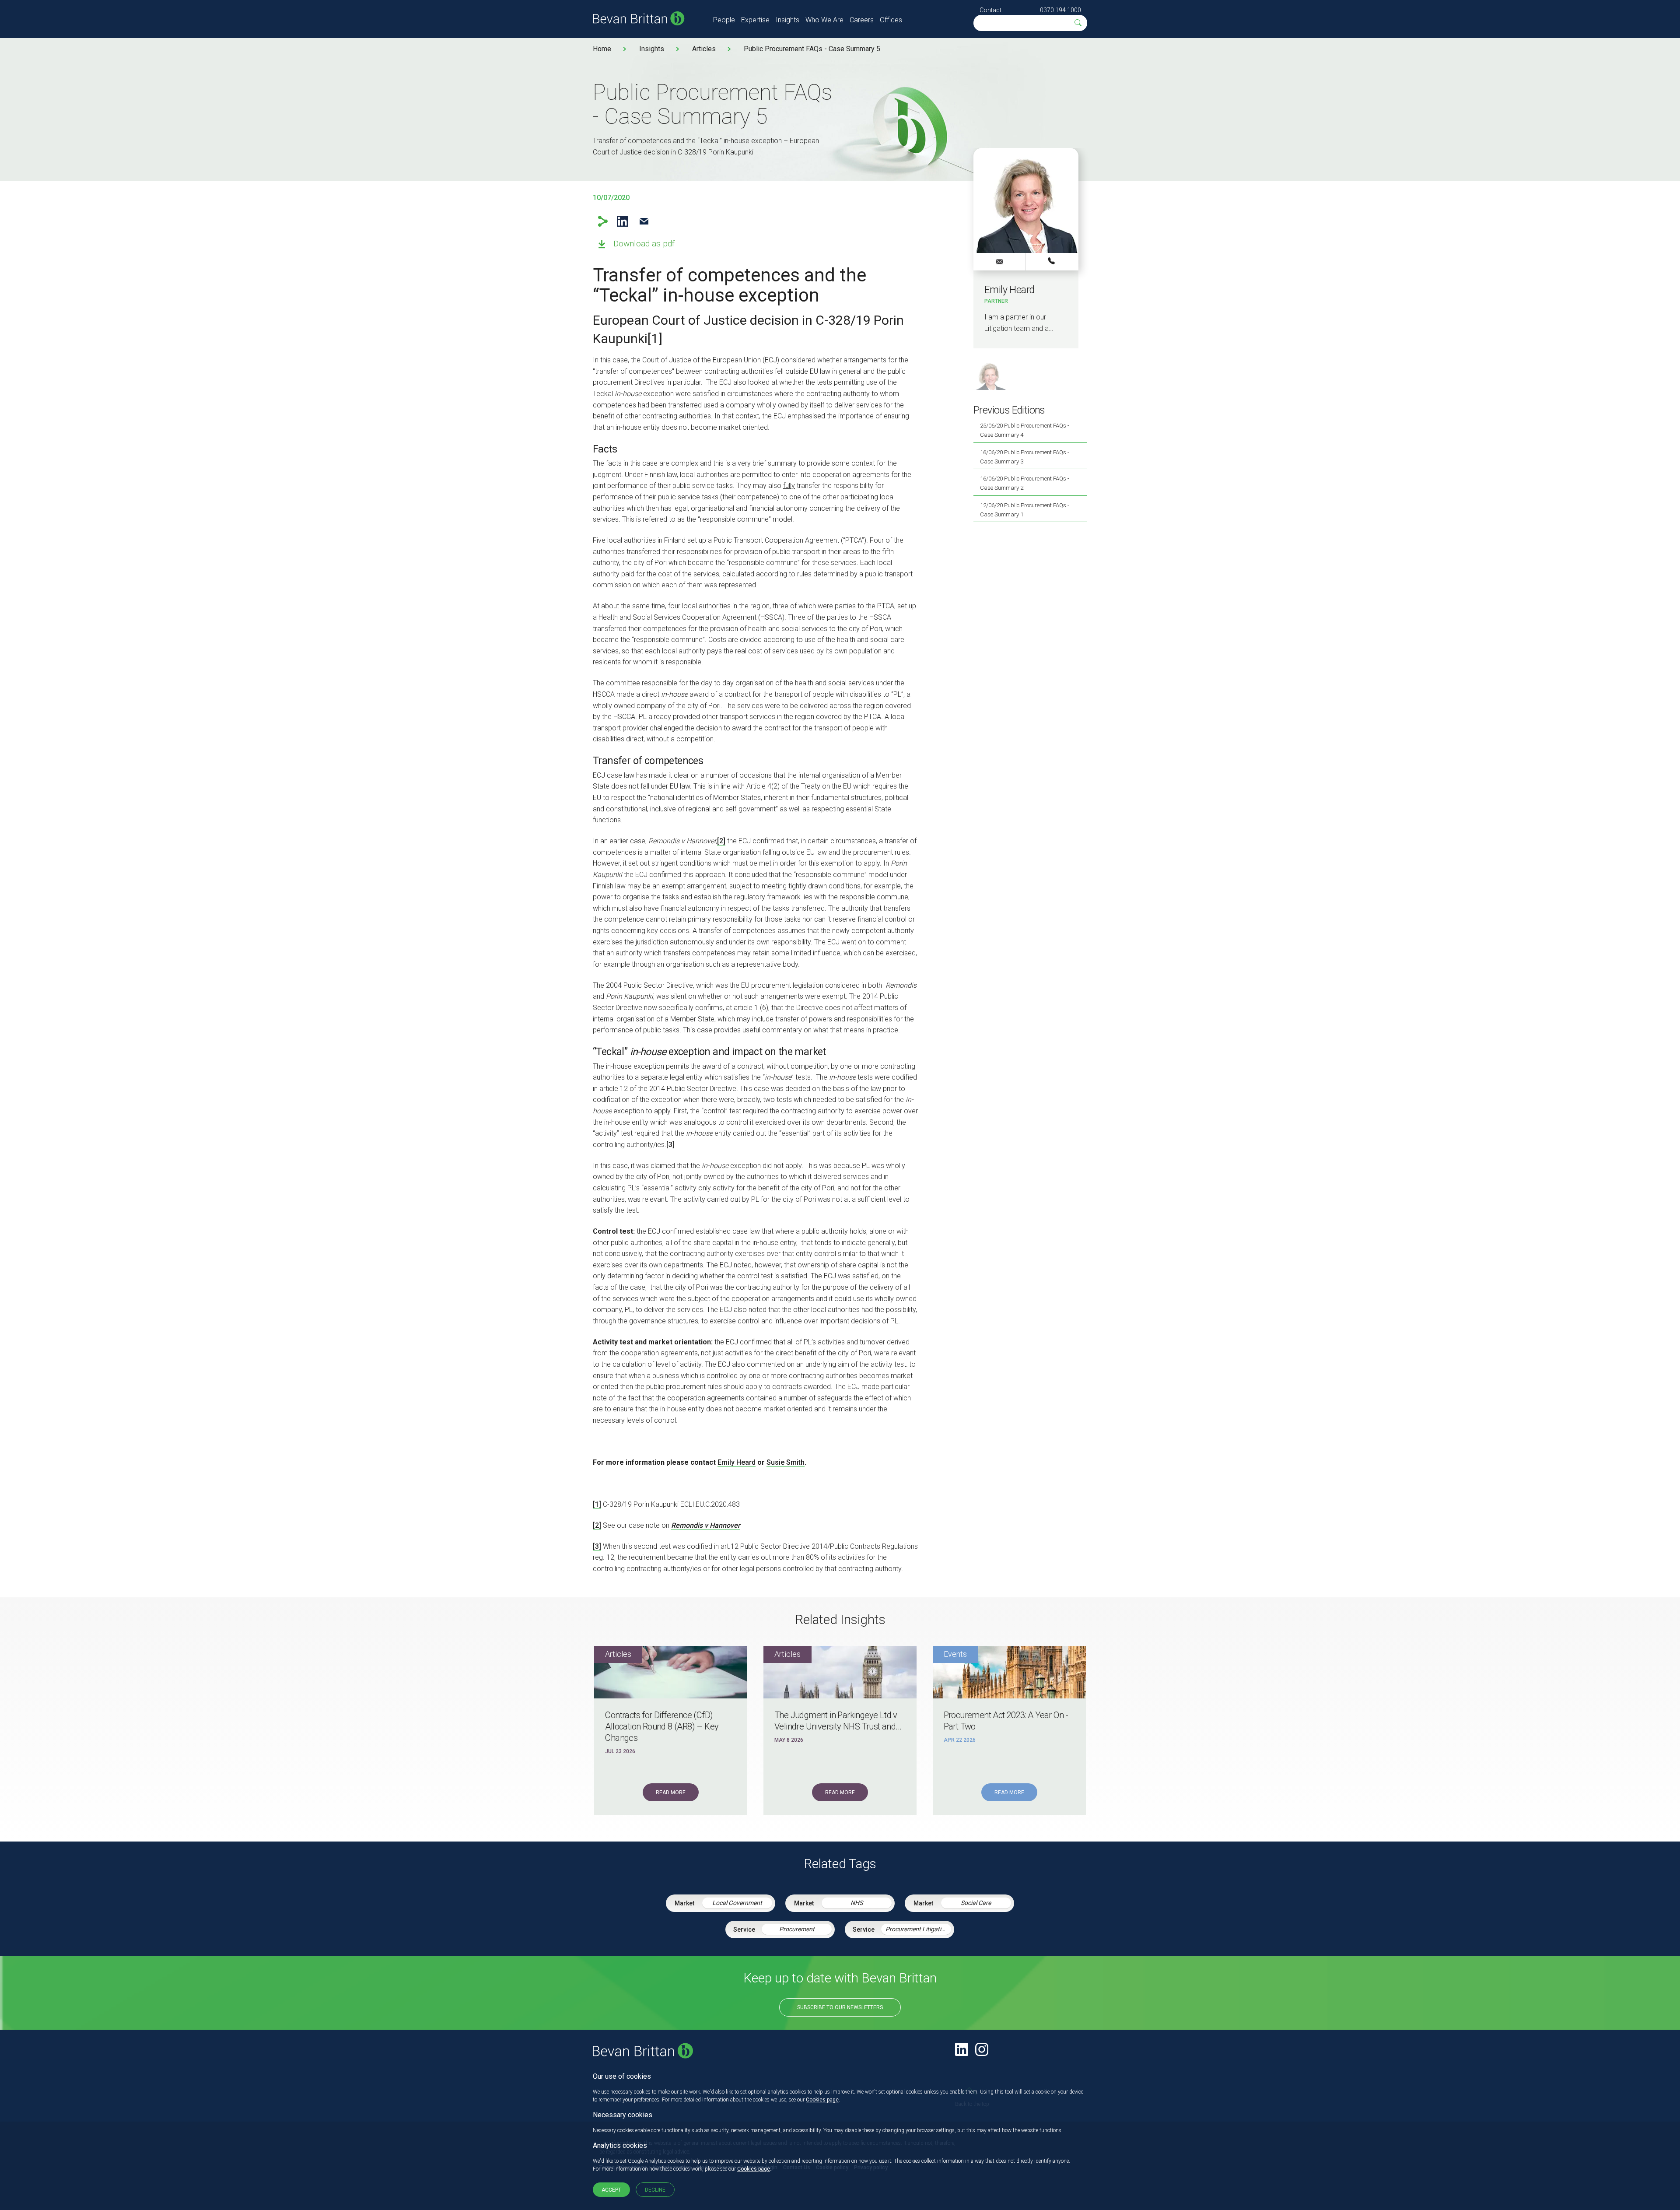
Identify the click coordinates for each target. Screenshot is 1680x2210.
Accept (611, 2190)
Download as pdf (644, 244)
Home (602, 49)
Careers (862, 20)
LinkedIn (622, 221)
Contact (990, 10)
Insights (787, 20)
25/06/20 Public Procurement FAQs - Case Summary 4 (1025, 430)
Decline (655, 2190)
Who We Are (824, 20)
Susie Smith (786, 1462)
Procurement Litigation (917, 1929)
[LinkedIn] (962, 2049)
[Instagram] (982, 2049)
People (724, 20)
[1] (655, 339)
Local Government (737, 1903)
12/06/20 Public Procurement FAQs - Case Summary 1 (1025, 510)
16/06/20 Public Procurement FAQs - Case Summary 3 (1025, 457)
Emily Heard (737, 1462)
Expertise (755, 20)
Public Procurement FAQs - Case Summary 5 (812, 49)
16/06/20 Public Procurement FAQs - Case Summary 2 (1025, 483)
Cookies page (822, 2100)
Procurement (797, 1929)
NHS (857, 1903)
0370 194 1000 (1060, 10)
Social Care (976, 1903)
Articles (704, 49)
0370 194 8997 (1052, 261)
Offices (891, 20)
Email (644, 221)
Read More (671, 1793)
